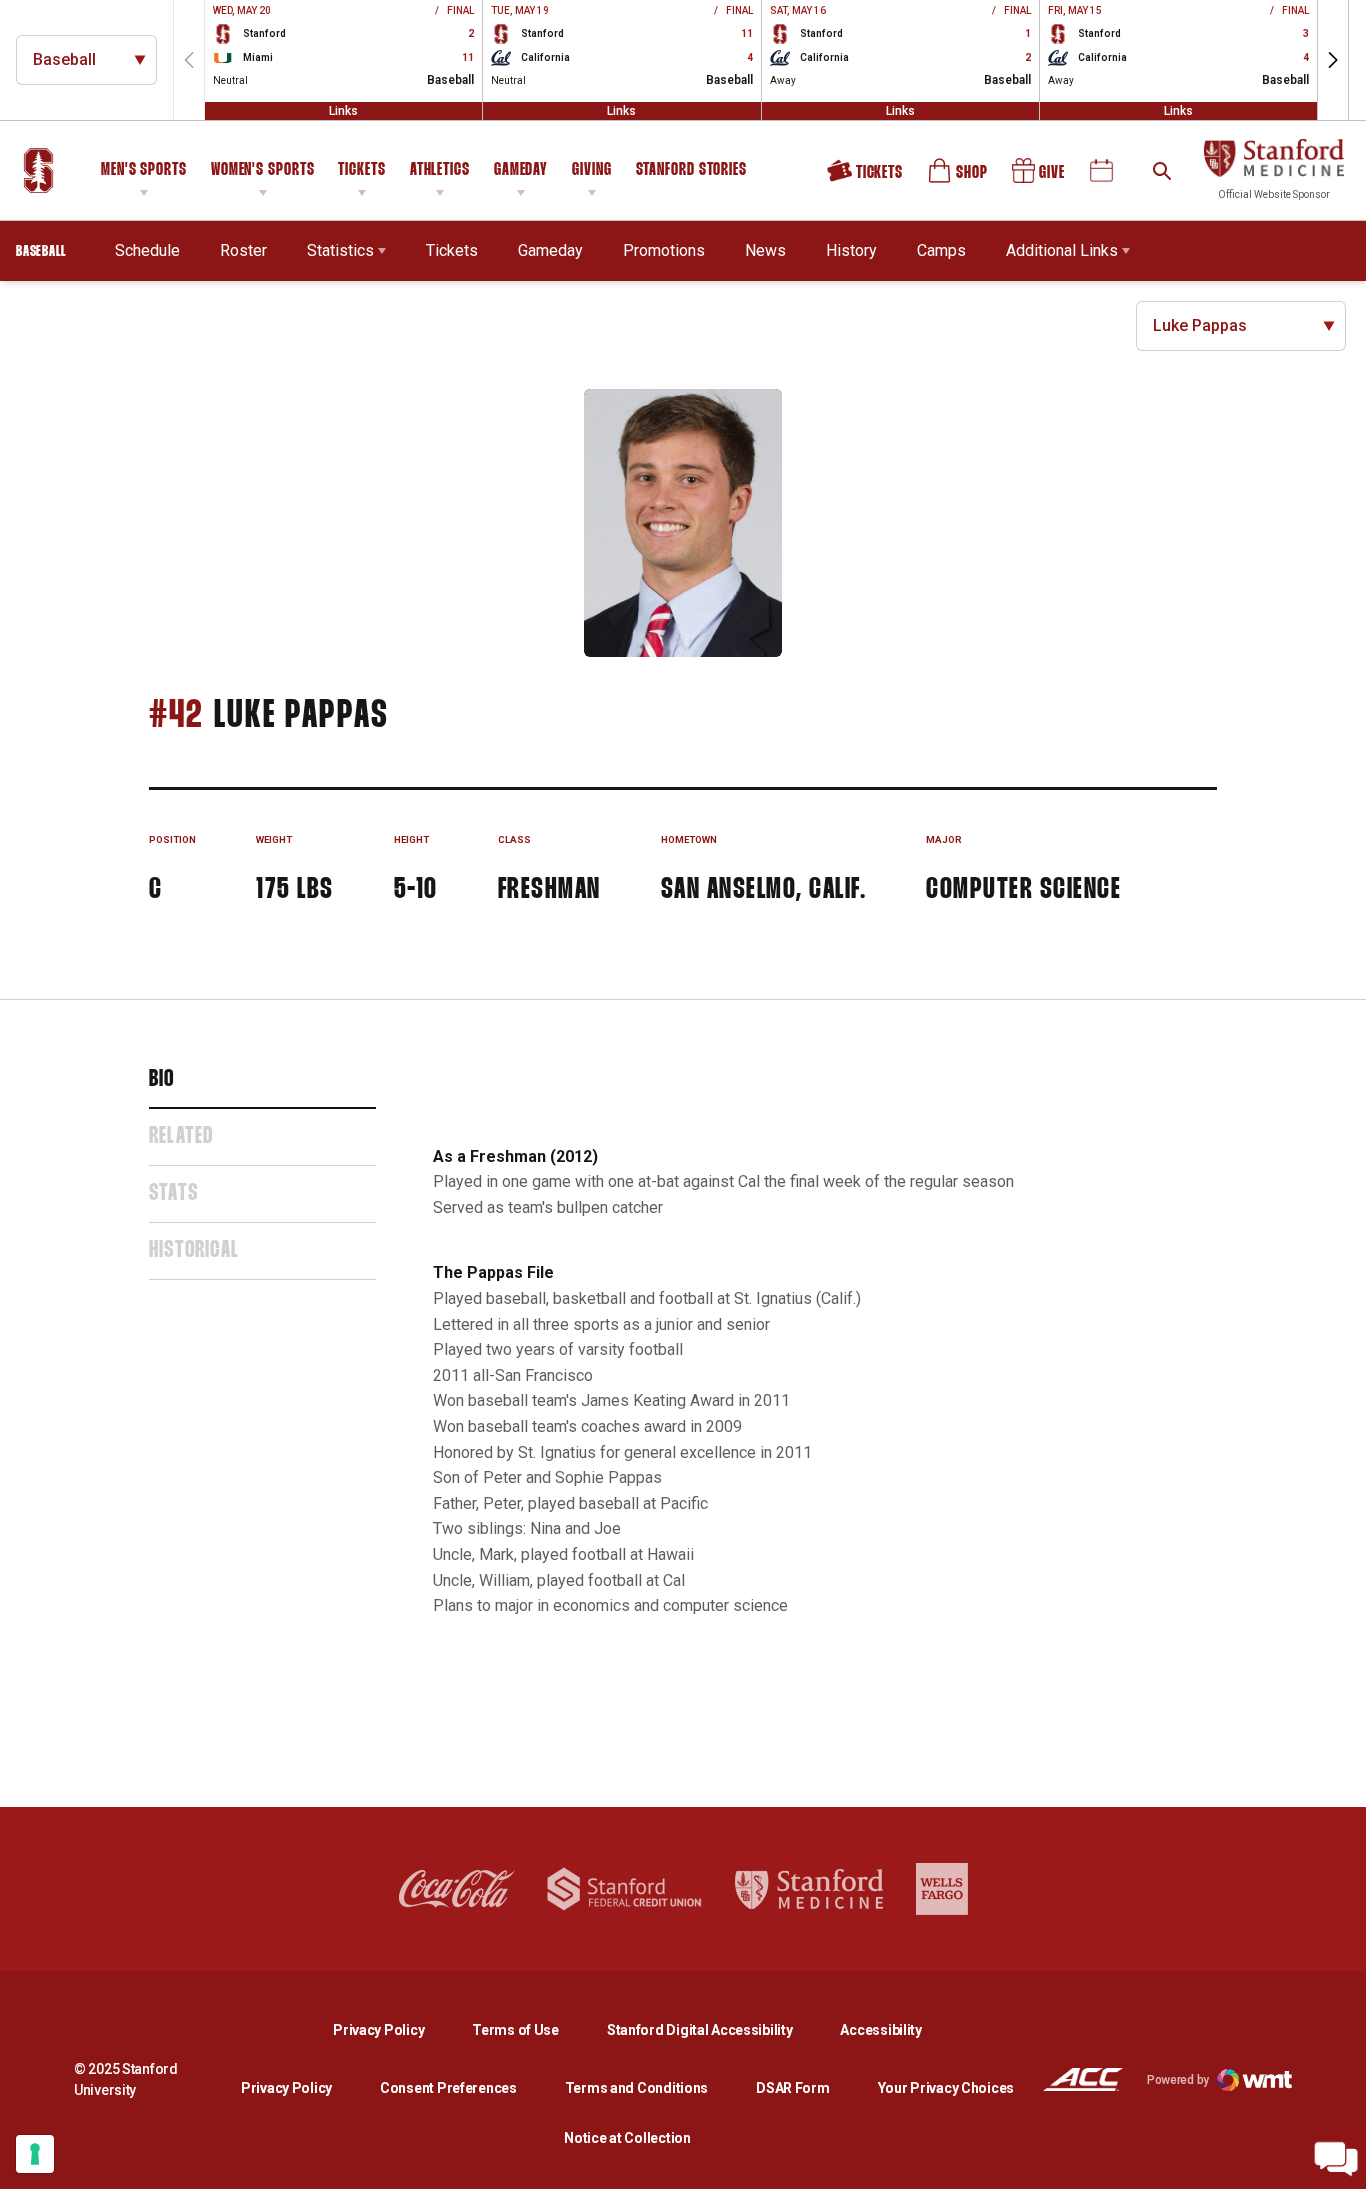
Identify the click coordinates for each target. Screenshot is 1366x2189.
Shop (959, 178)
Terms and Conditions (636, 2088)
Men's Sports (144, 170)
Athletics (440, 170)
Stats (173, 1194)
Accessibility (880, 2029)
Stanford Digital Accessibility (716, 2029)
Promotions (664, 250)
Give (1040, 178)
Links (343, 111)
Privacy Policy (394, 2029)
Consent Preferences (448, 2088)
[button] (1333, 60)
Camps (941, 250)
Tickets (361, 170)
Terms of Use (515, 2030)
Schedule (147, 250)
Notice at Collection (627, 2138)
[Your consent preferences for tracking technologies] (35, 2154)
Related (181, 1137)
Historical (194, 1251)
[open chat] (1336, 2159)
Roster (243, 250)
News (765, 250)
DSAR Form (792, 2088)
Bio (162, 1080)
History (851, 250)
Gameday (521, 170)
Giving (591, 170)
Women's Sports (263, 170)
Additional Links (1062, 250)
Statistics (340, 250)
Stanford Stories (691, 173)
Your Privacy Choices (946, 2088)
